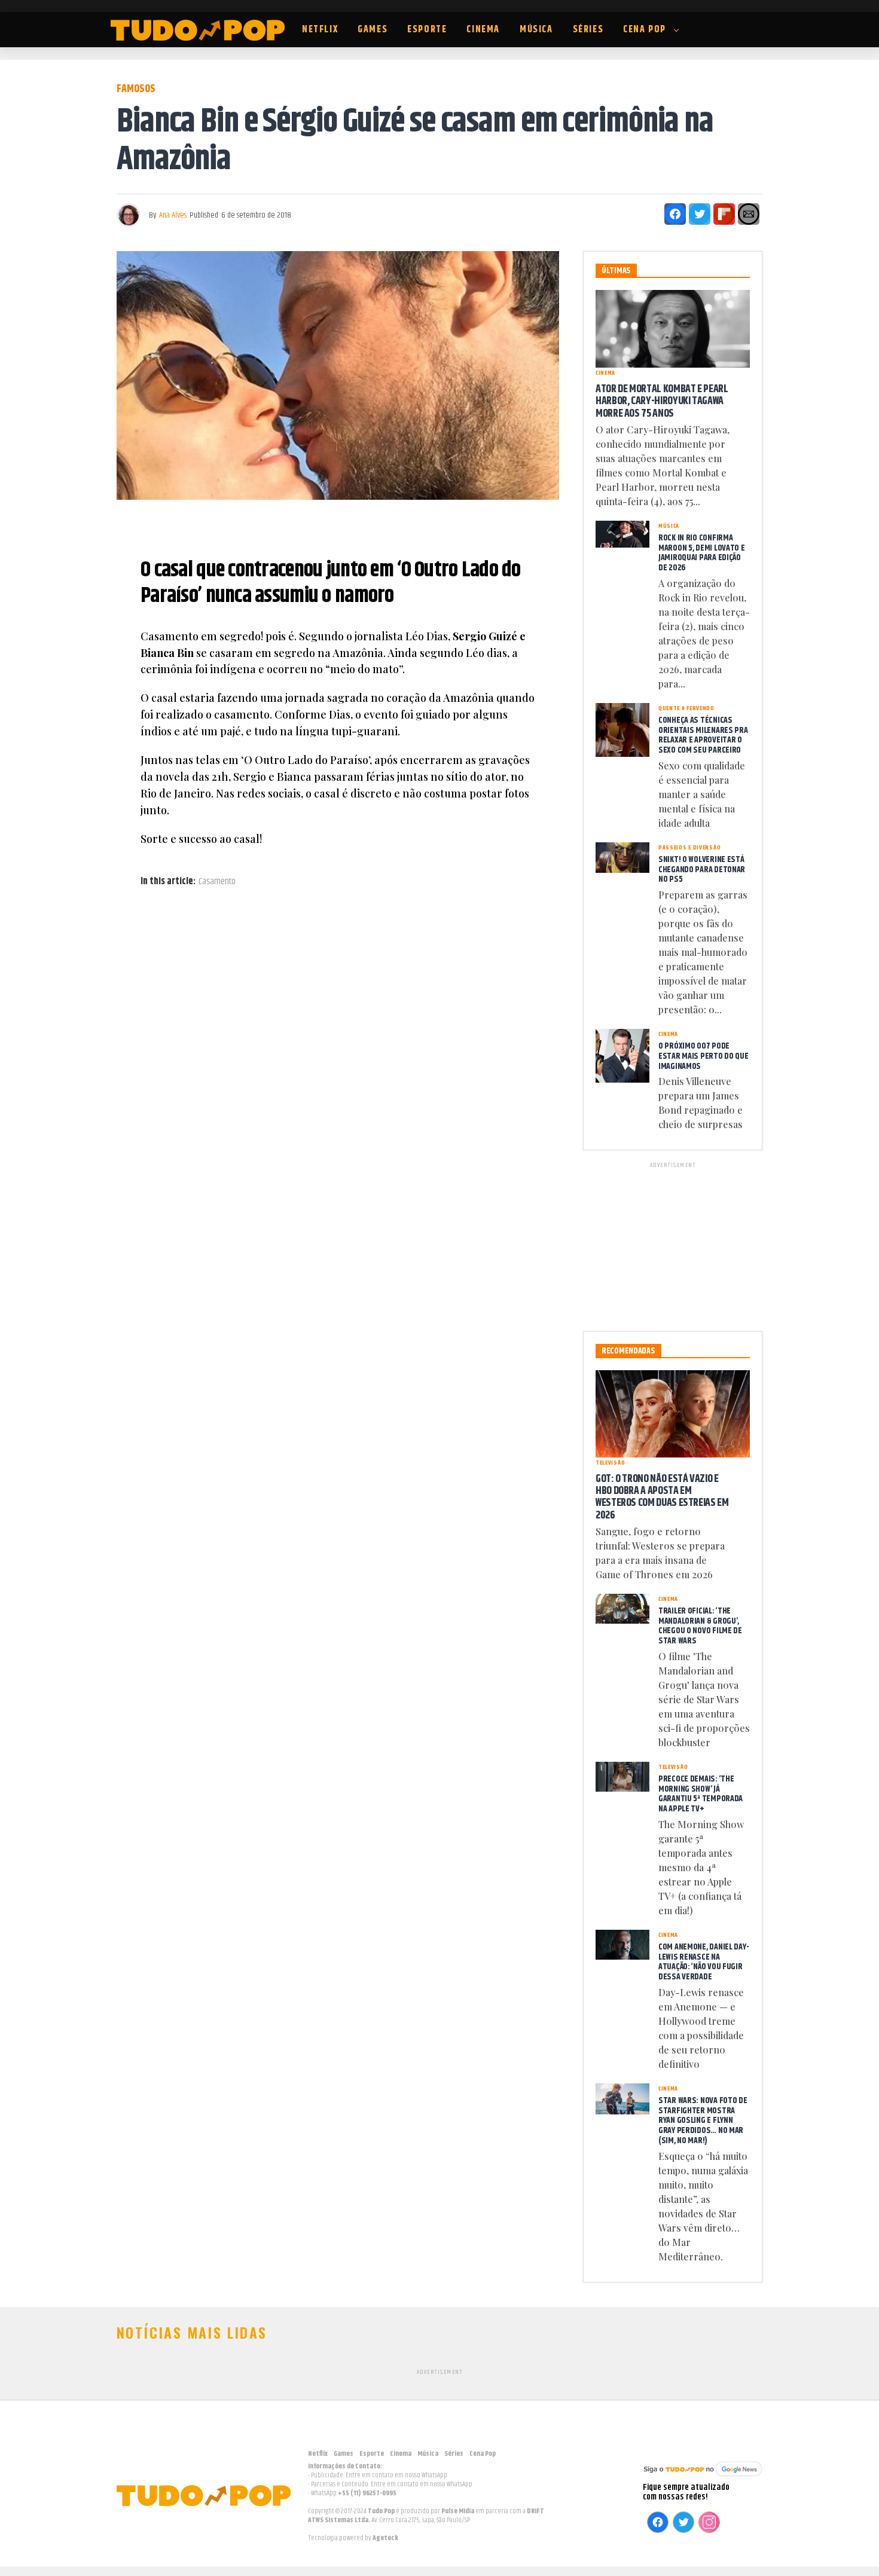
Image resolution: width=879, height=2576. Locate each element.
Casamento (217, 882)
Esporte (427, 30)
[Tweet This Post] (700, 214)
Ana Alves (173, 215)
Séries (588, 30)
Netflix (320, 30)
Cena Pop (645, 30)
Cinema (483, 30)
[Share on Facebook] (675, 214)
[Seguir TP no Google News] (703, 2478)
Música (536, 30)
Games (373, 30)
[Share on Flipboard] (724, 214)
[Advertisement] (673, 1245)
